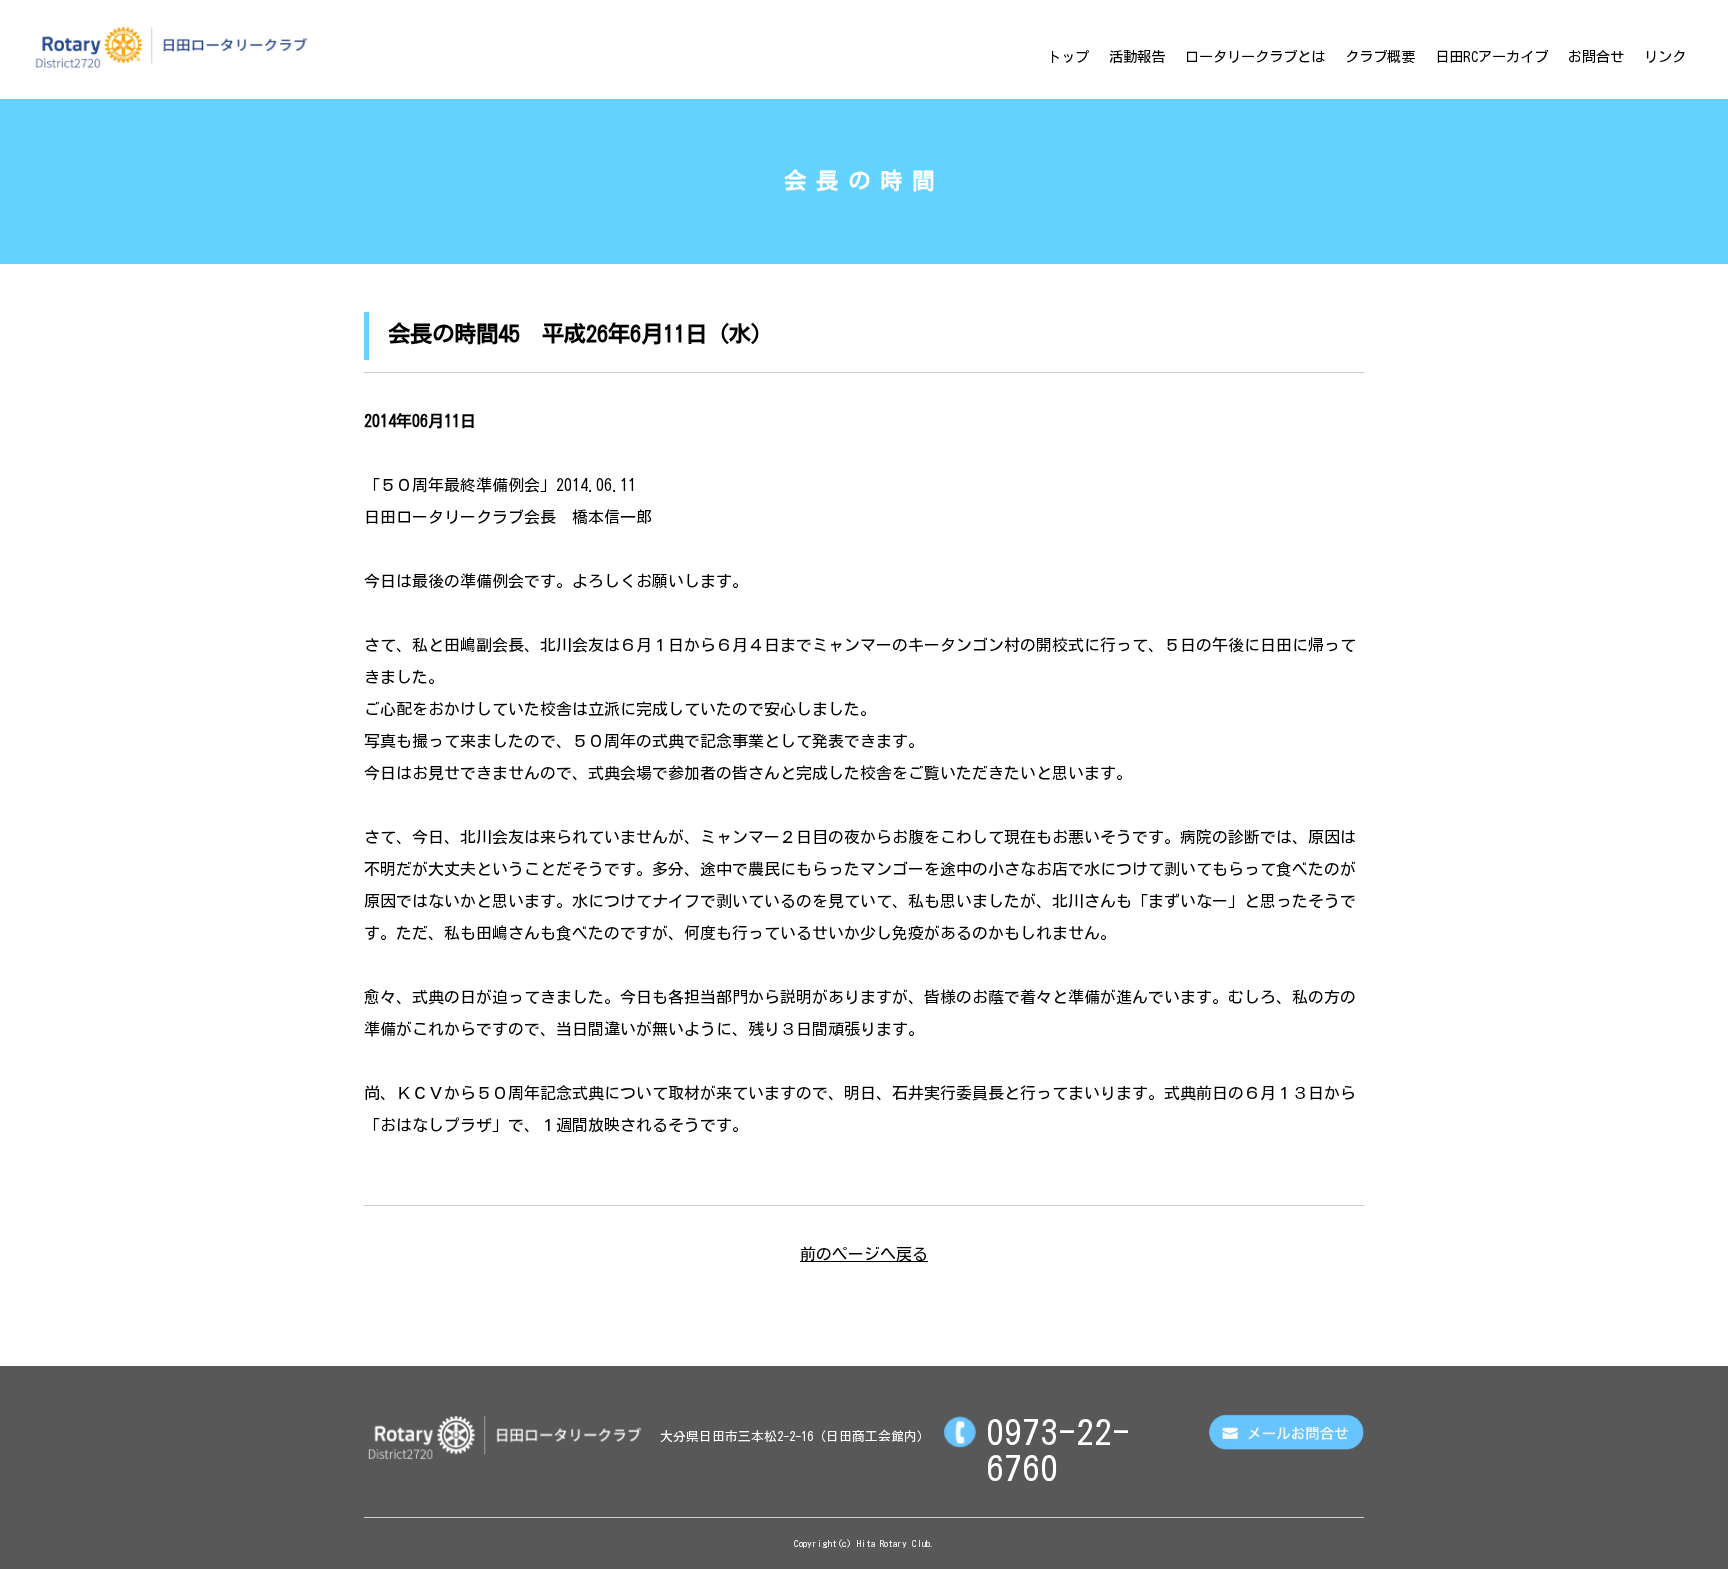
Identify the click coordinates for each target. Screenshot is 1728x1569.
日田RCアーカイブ (1491, 56)
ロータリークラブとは (1255, 56)
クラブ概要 (1380, 56)
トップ (1068, 56)
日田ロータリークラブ (171, 47)
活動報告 (1137, 56)
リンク (1665, 56)
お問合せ (1596, 56)
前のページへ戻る (864, 1254)
